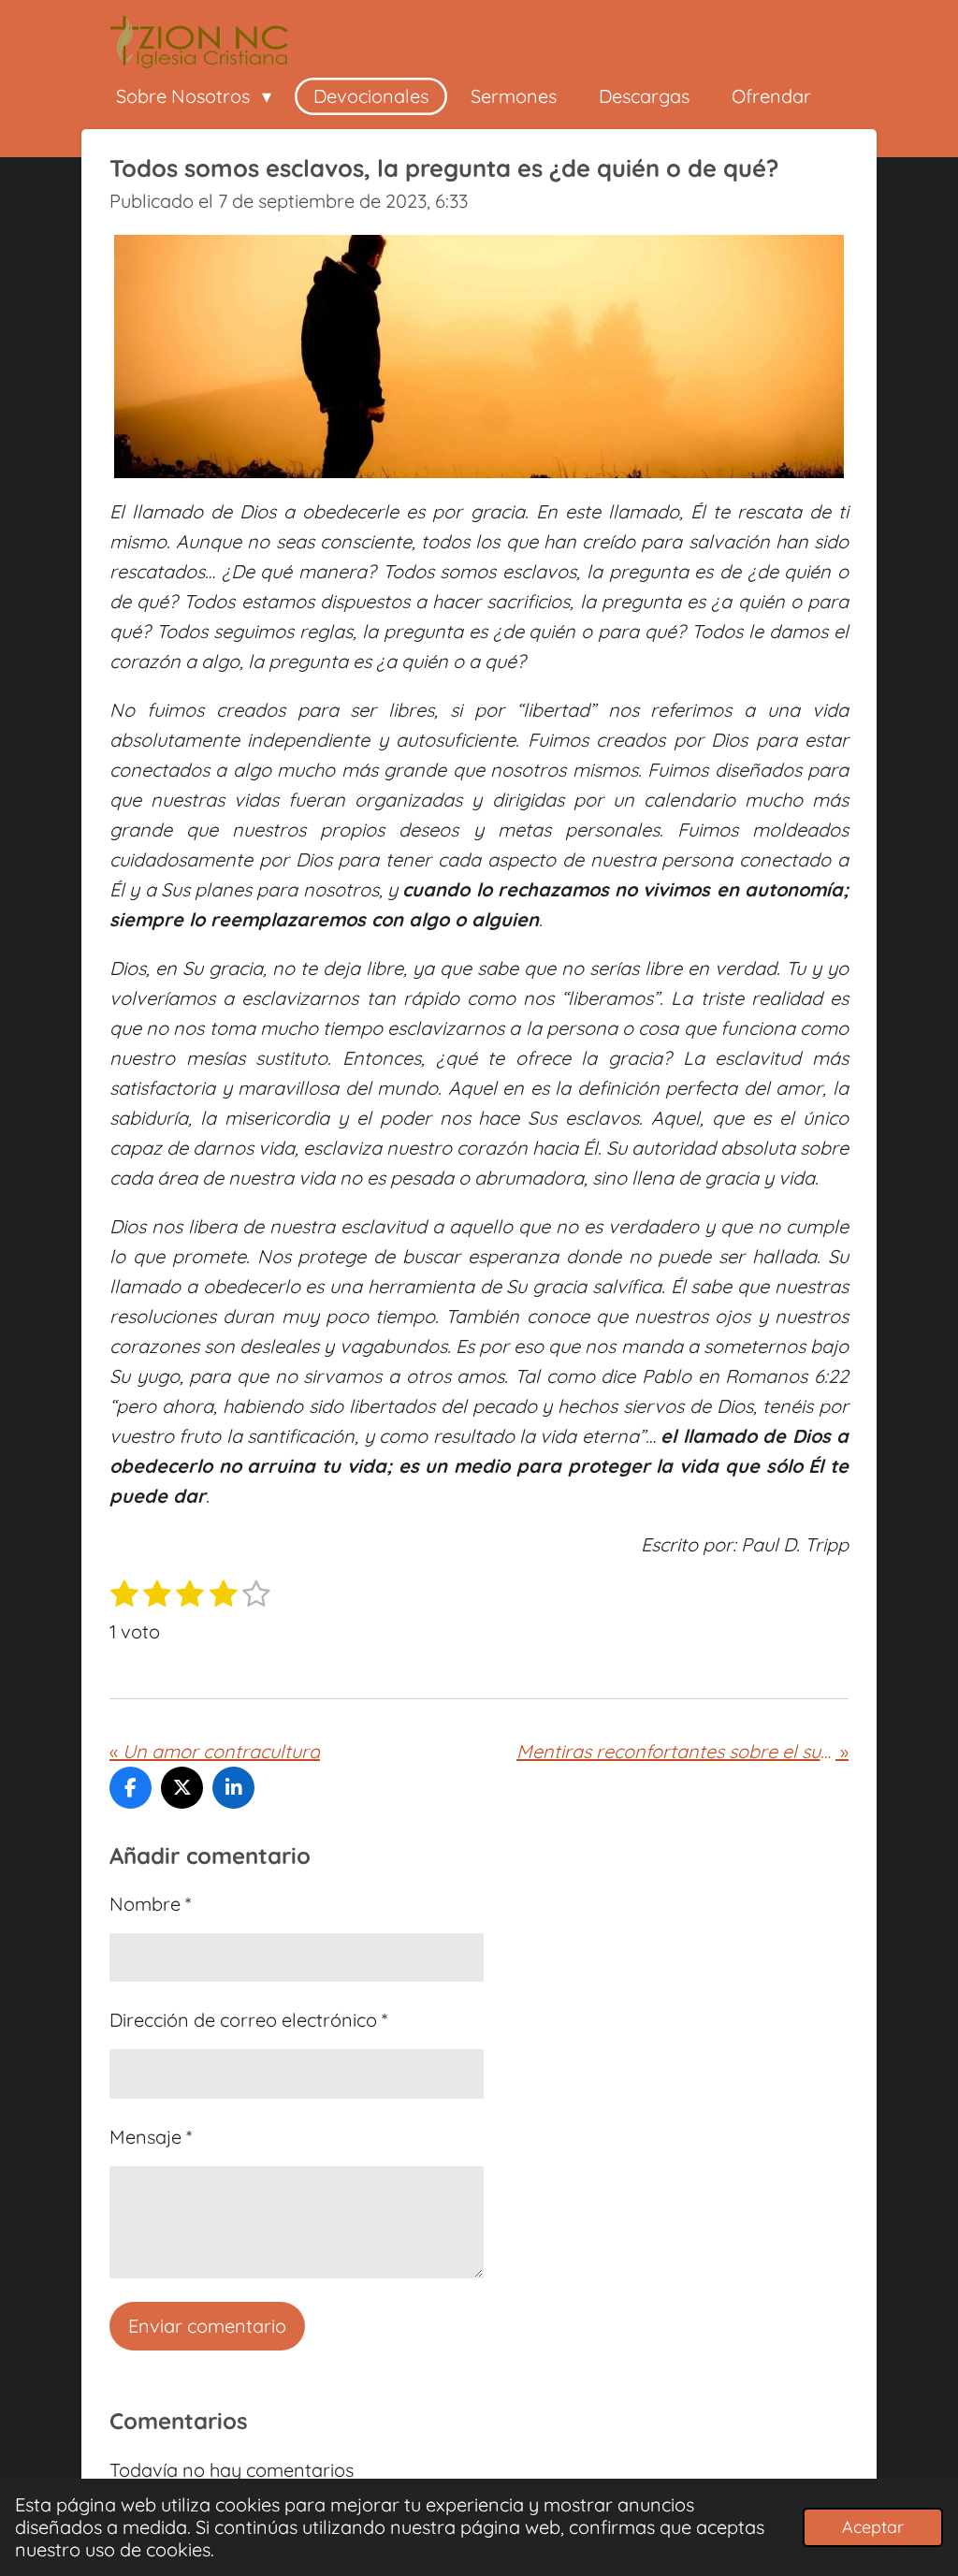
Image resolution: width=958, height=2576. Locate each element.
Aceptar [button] (873, 2527)
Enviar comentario (207, 2326)
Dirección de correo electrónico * (248, 2020)
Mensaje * (151, 2137)
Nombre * (150, 1904)
